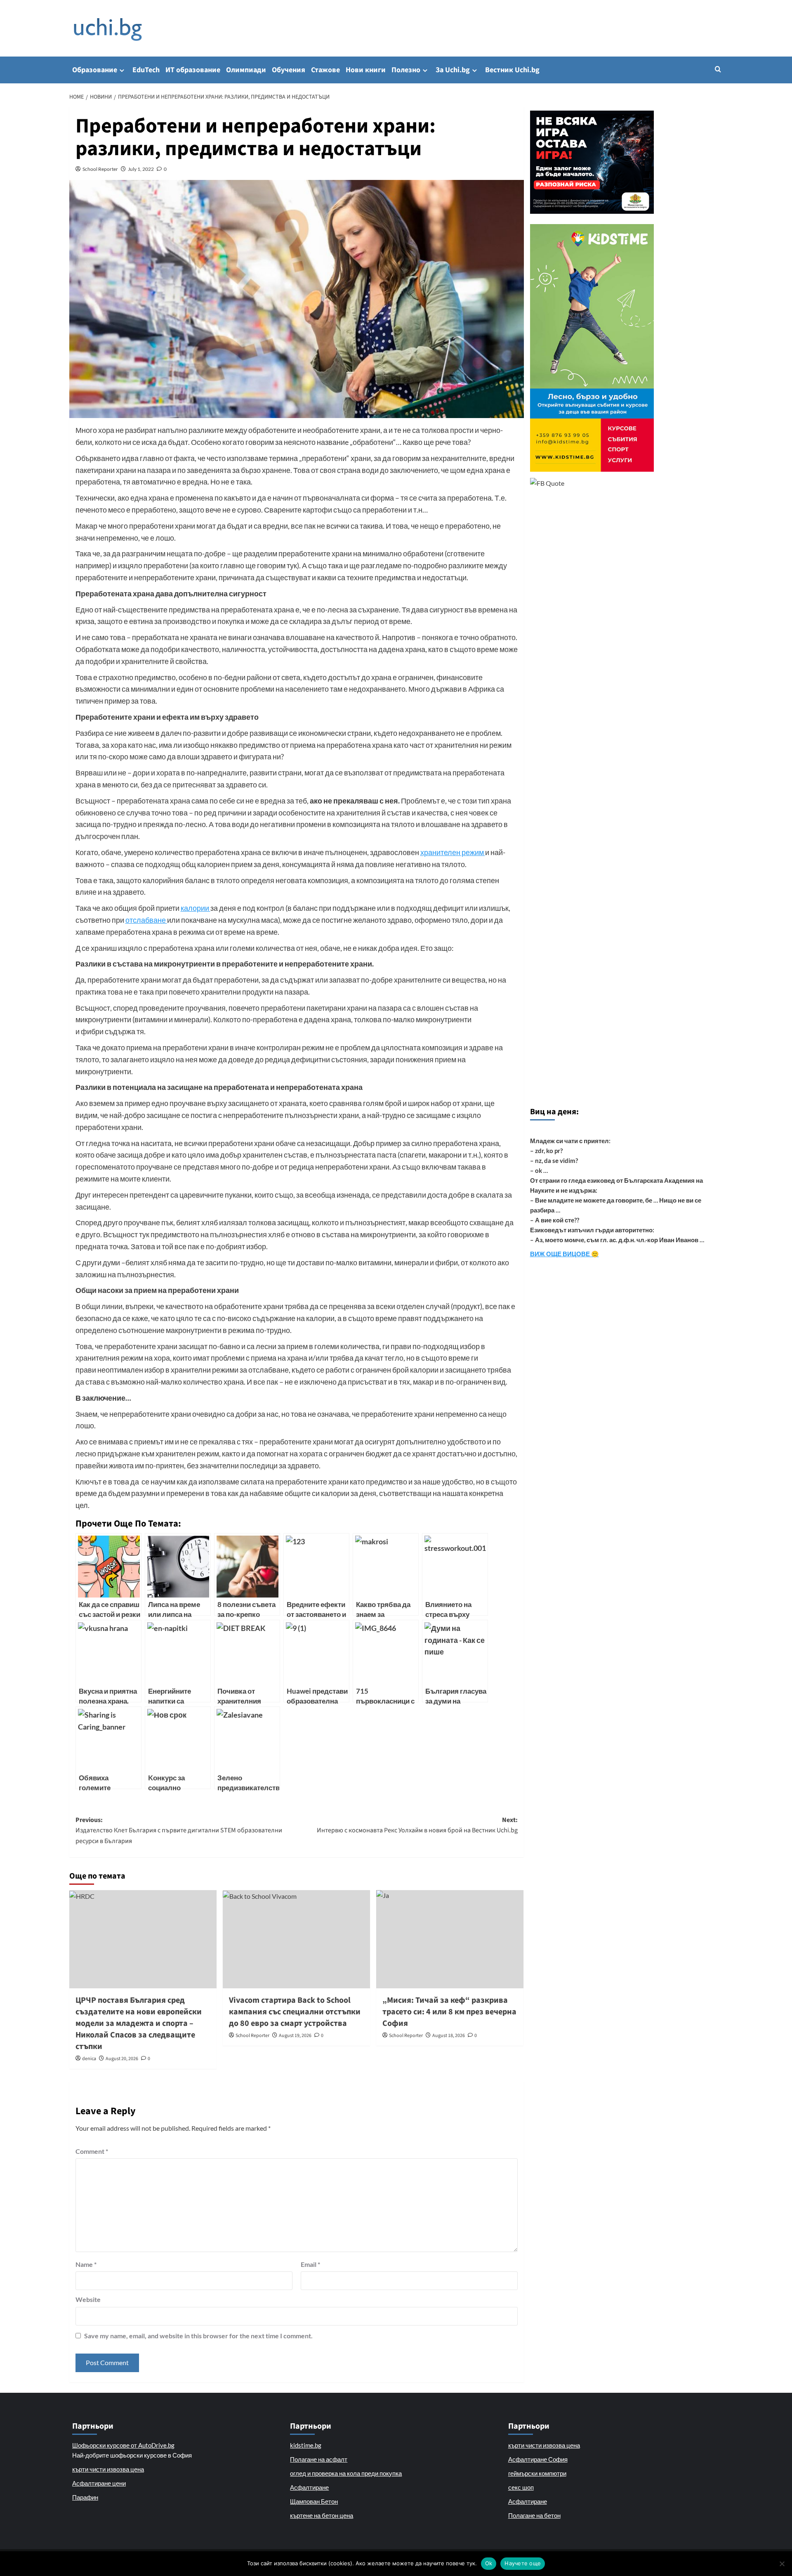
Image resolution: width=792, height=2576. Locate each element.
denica (89, 2059)
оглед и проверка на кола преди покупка (346, 2473)
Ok (489, 2563)
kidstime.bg (306, 2445)
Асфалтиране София (538, 2459)
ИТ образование (193, 70)
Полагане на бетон (534, 2515)
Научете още (523, 2563)
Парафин (85, 2497)
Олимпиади (246, 70)
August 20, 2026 (122, 2059)
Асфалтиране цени (99, 2483)
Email (310, 2264)
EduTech (146, 70)
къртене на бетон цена (322, 2515)
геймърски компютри (537, 2473)
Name (86, 2264)
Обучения (289, 70)
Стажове (325, 70)
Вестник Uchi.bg (512, 70)
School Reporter (100, 169)
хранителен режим (453, 852)
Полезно (406, 70)
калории (196, 908)
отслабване (146, 920)
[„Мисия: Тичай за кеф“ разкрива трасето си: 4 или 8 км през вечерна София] (450, 1939)
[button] (718, 69)
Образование (95, 70)
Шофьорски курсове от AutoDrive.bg (123, 2445)
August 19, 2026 (295, 2036)
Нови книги (366, 70)
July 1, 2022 (141, 169)
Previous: (179, 1830)
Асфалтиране (309, 2487)
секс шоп (521, 2487)
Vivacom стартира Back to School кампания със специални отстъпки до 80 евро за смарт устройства (295, 2012)
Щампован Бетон (314, 2501)
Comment (92, 2151)
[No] (782, 2564)
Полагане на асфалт (319, 2459)
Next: (417, 1825)
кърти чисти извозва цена (108, 2469)
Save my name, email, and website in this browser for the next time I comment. (198, 2336)
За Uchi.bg (453, 70)
